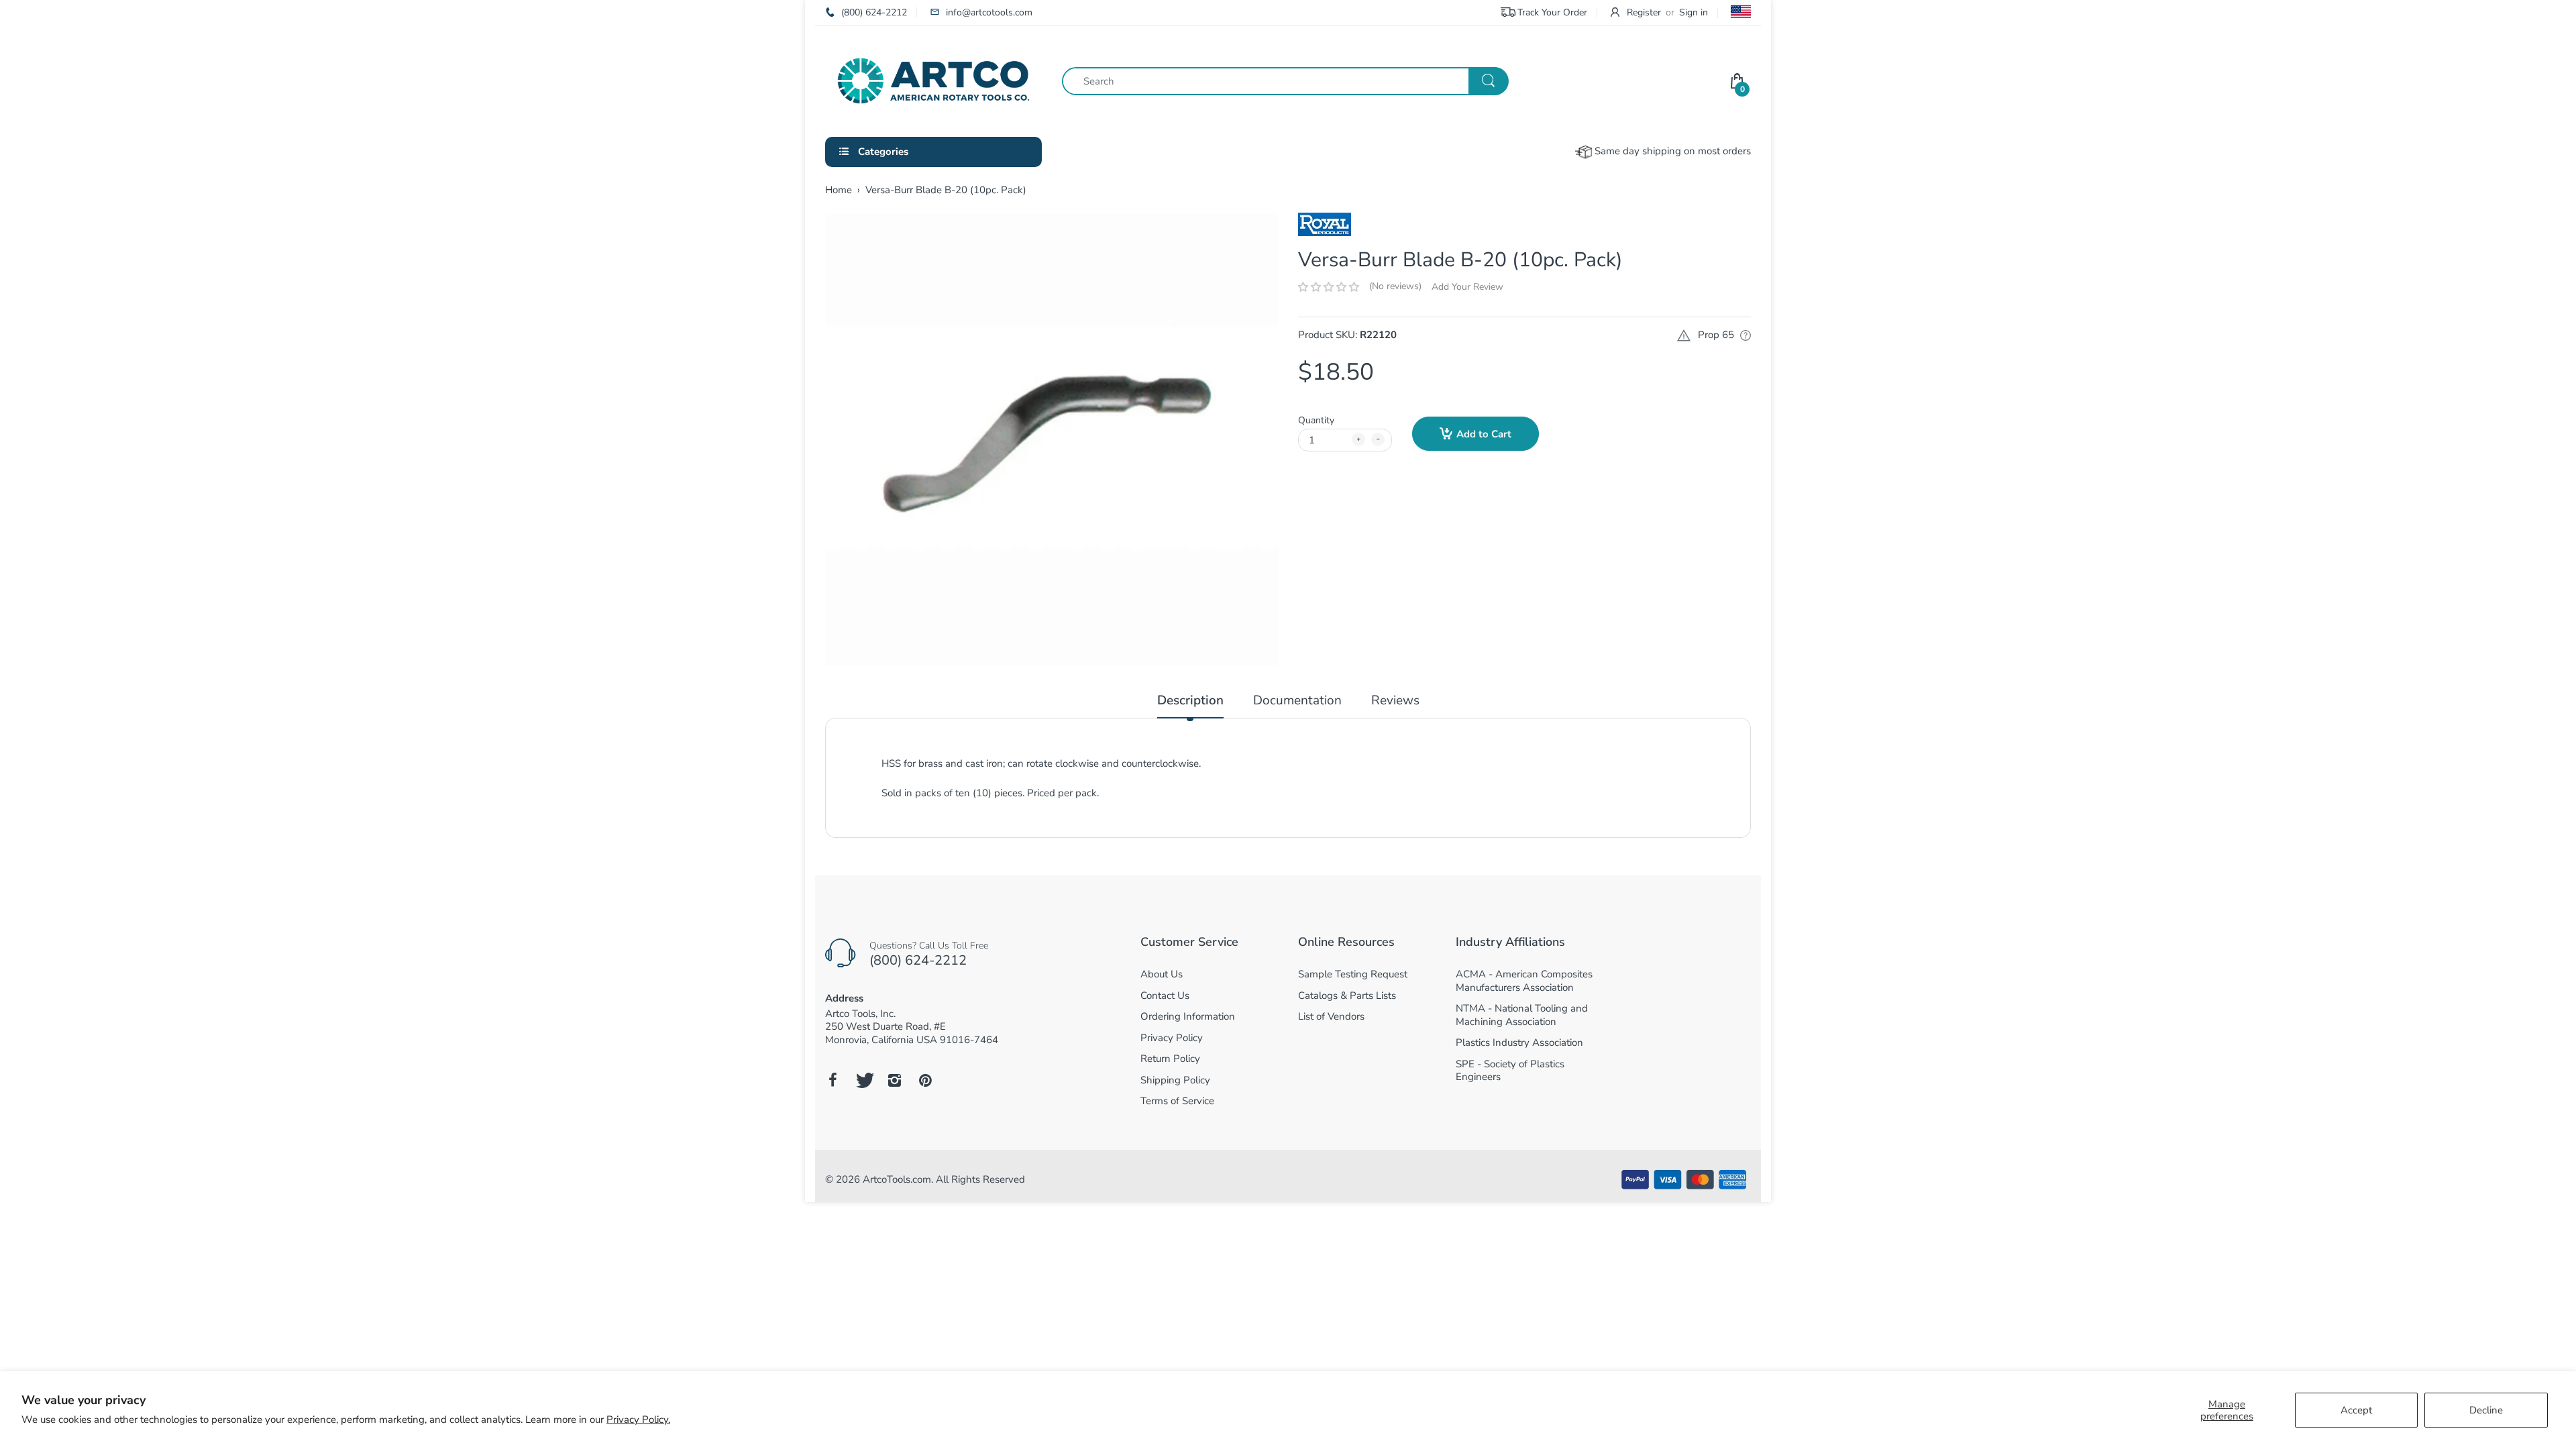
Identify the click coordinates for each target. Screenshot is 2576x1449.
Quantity (1316, 420)
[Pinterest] (925, 1080)
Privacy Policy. (638, 1419)
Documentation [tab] (1297, 701)
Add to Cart (1484, 434)
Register (1644, 12)
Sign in (1694, 12)
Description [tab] (1190, 701)
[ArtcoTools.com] (933, 80)
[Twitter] (863, 1080)
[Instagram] (894, 1080)
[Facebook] (833, 1080)
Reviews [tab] (1395, 701)
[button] (1329, 287)
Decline (2486, 1410)
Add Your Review (1467, 287)
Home (839, 190)
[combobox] (1285, 81)
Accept (2356, 1410)
